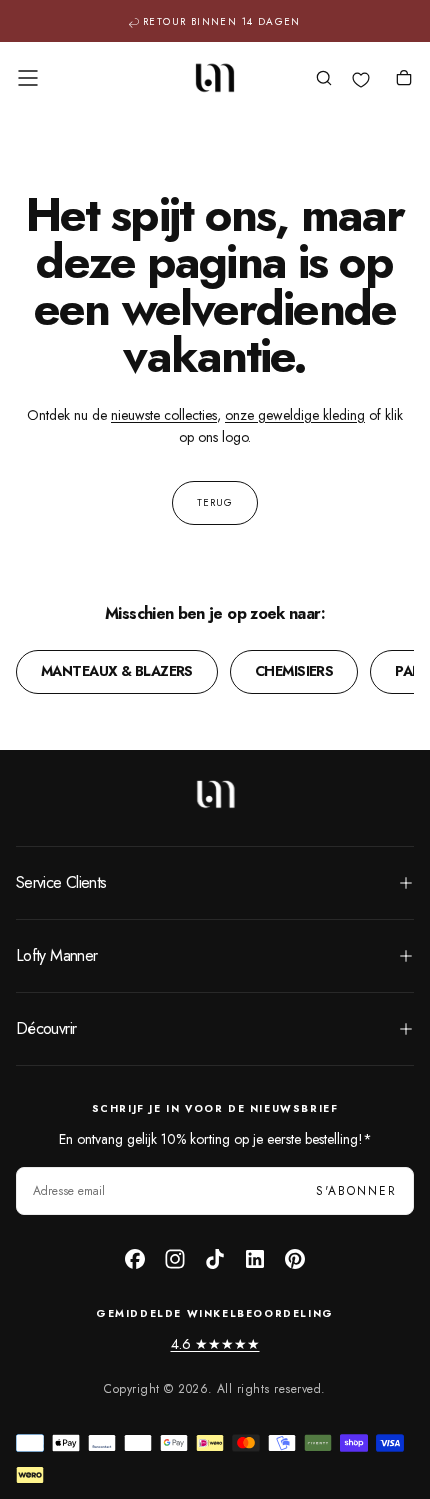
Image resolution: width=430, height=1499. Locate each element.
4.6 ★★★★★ (215, 1344)
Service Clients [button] (61, 882)
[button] (28, 78)
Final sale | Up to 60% (222, 25)
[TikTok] (215, 1259)
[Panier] (404, 80)
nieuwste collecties (164, 415)
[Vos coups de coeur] (361, 80)
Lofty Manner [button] (56, 955)
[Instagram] (175, 1259)
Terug (215, 502)
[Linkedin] (255, 1259)
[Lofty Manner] (215, 794)
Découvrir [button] (46, 1028)
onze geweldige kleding (295, 415)
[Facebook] (135, 1259)
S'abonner (356, 1191)
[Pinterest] (295, 1259)
